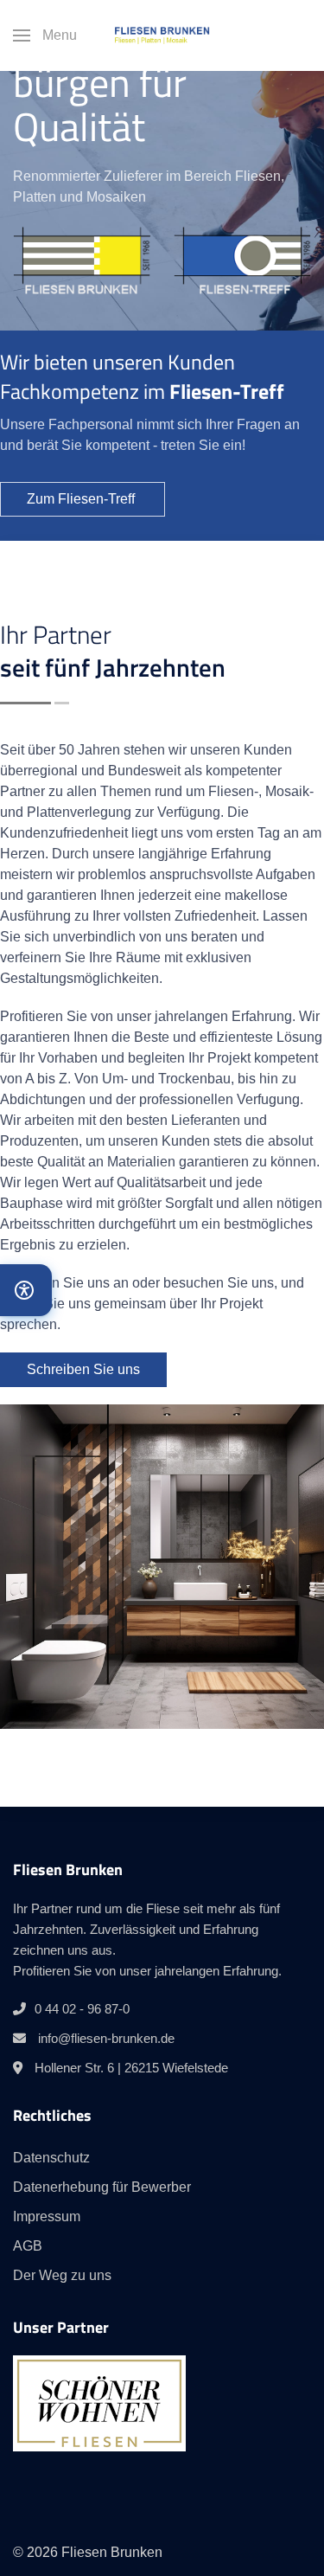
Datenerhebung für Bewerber (102, 2187)
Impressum (47, 2216)
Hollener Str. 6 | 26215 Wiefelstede (131, 2068)
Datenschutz (51, 2158)
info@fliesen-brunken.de (106, 2038)
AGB (28, 2246)
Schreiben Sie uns (83, 1369)
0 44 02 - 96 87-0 (82, 2009)
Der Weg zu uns (62, 2275)
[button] (45, 35)
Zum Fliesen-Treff (83, 499)
